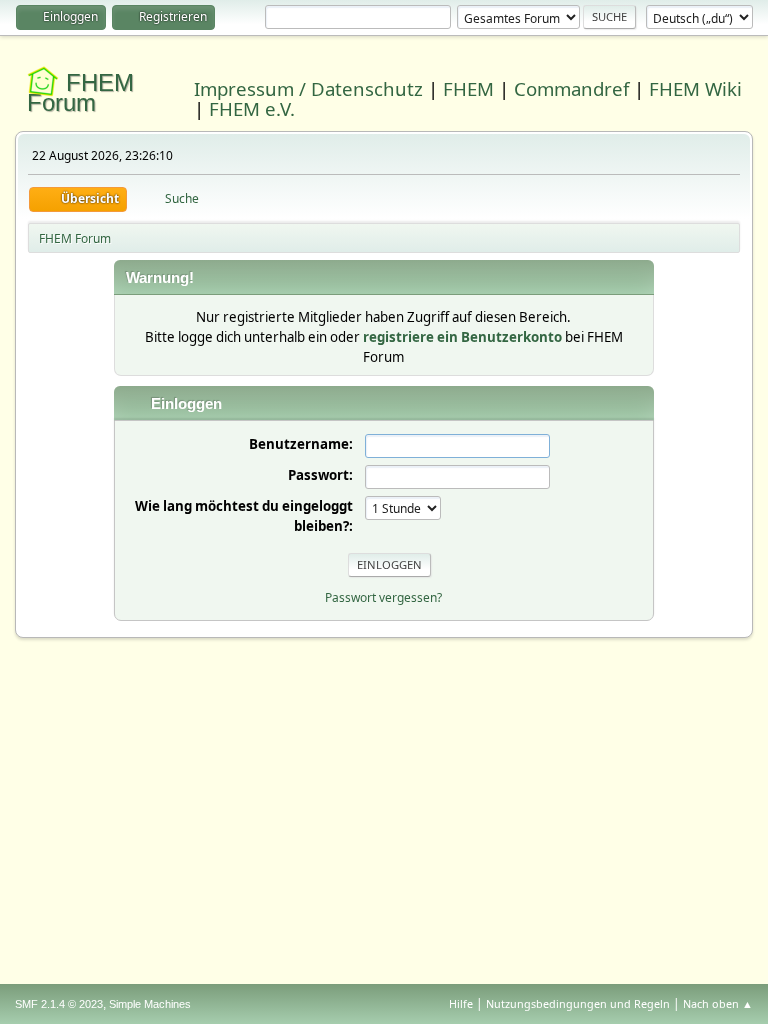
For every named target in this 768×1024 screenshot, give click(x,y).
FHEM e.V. (252, 108)
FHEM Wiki (695, 88)
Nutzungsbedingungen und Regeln (578, 1003)
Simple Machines (150, 1004)
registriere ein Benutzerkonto (462, 337)
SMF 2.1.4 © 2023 (59, 1004)
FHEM (468, 88)
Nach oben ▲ (718, 1003)
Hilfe (461, 1003)
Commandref (571, 88)
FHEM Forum (80, 92)
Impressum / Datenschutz (308, 88)
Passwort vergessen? (383, 597)
